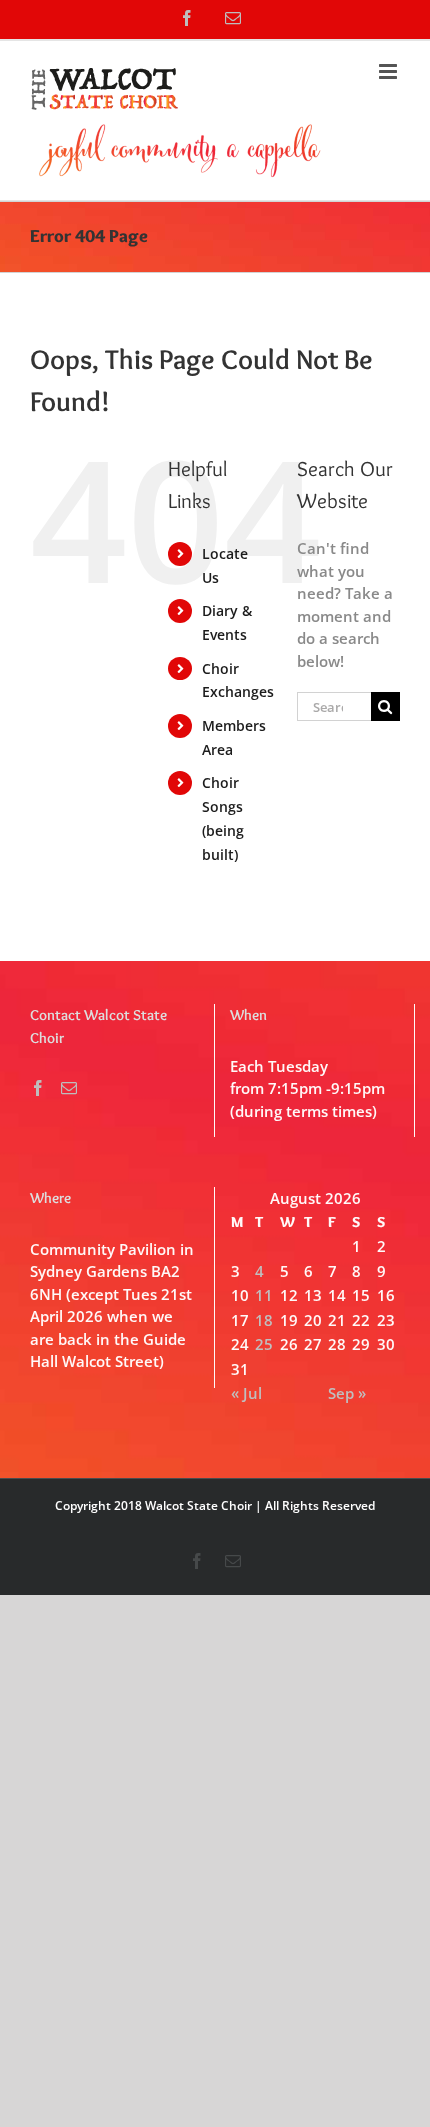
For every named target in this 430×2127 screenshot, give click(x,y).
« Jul (246, 1393)
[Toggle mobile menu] (389, 71)
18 (264, 1320)
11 (264, 1295)
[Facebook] (38, 1088)
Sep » (347, 1393)
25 (264, 1344)
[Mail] (69, 1088)
